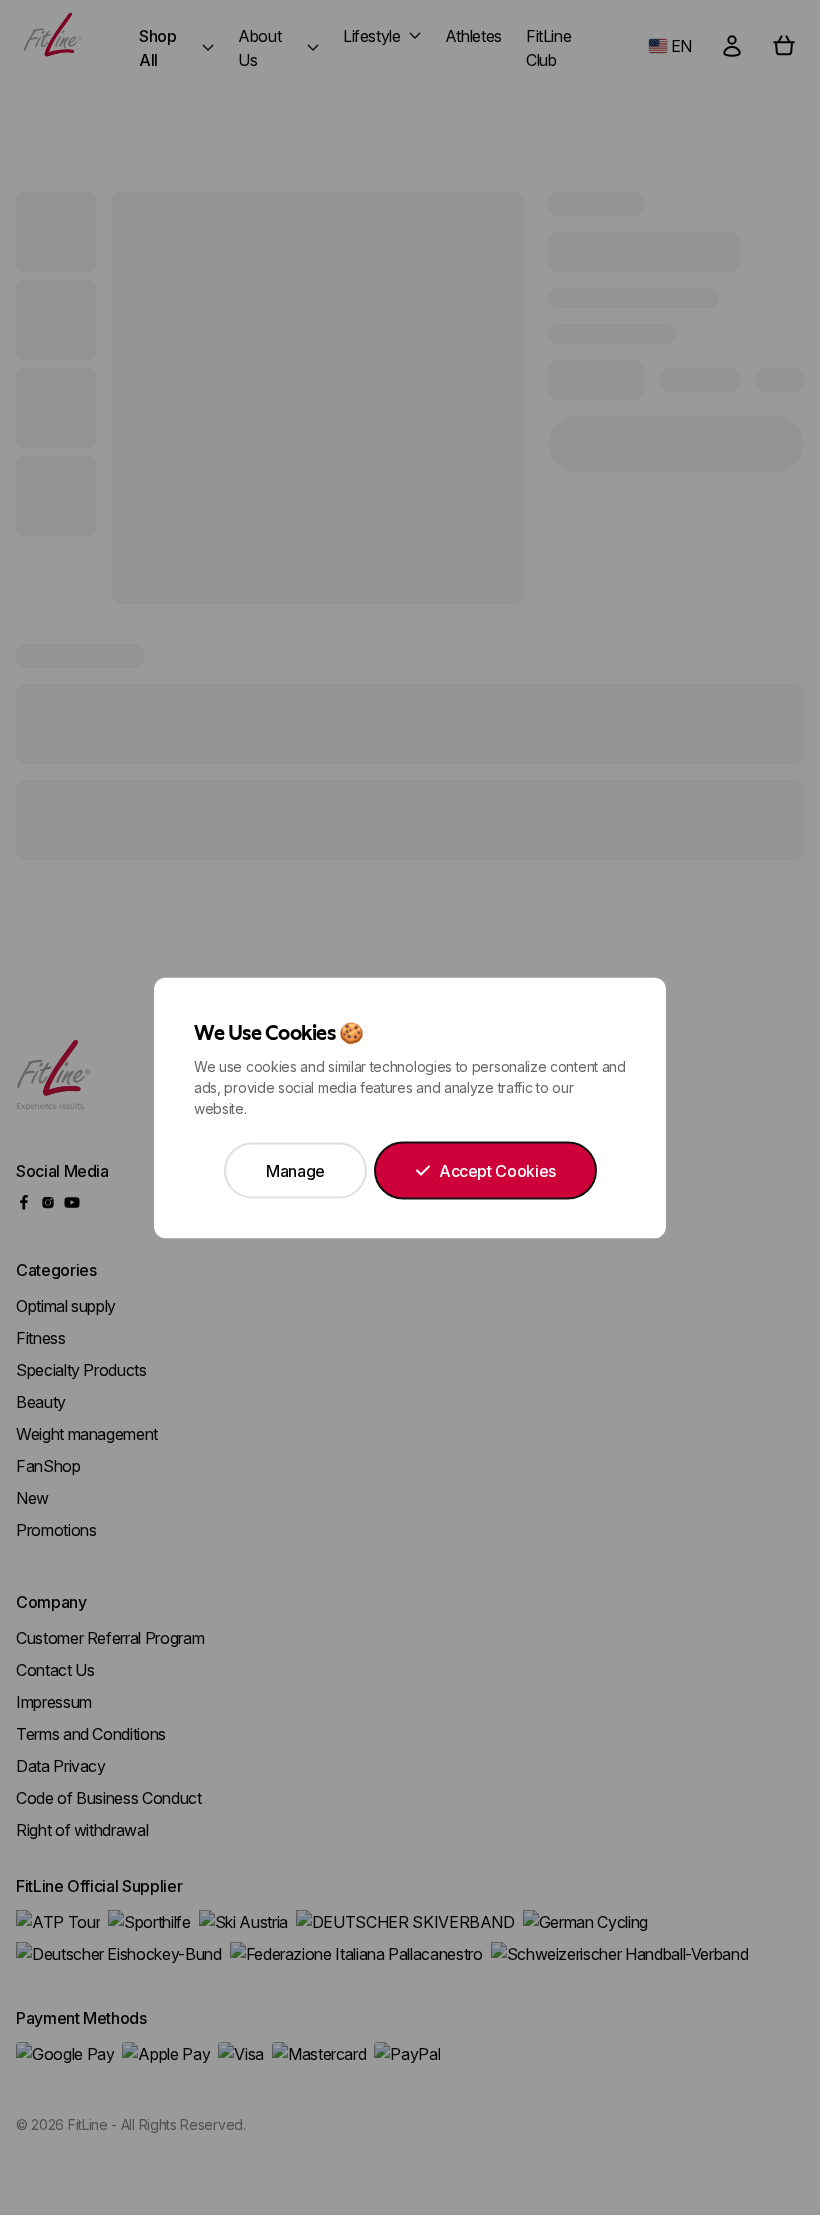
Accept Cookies (497, 1170)
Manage (295, 1170)
